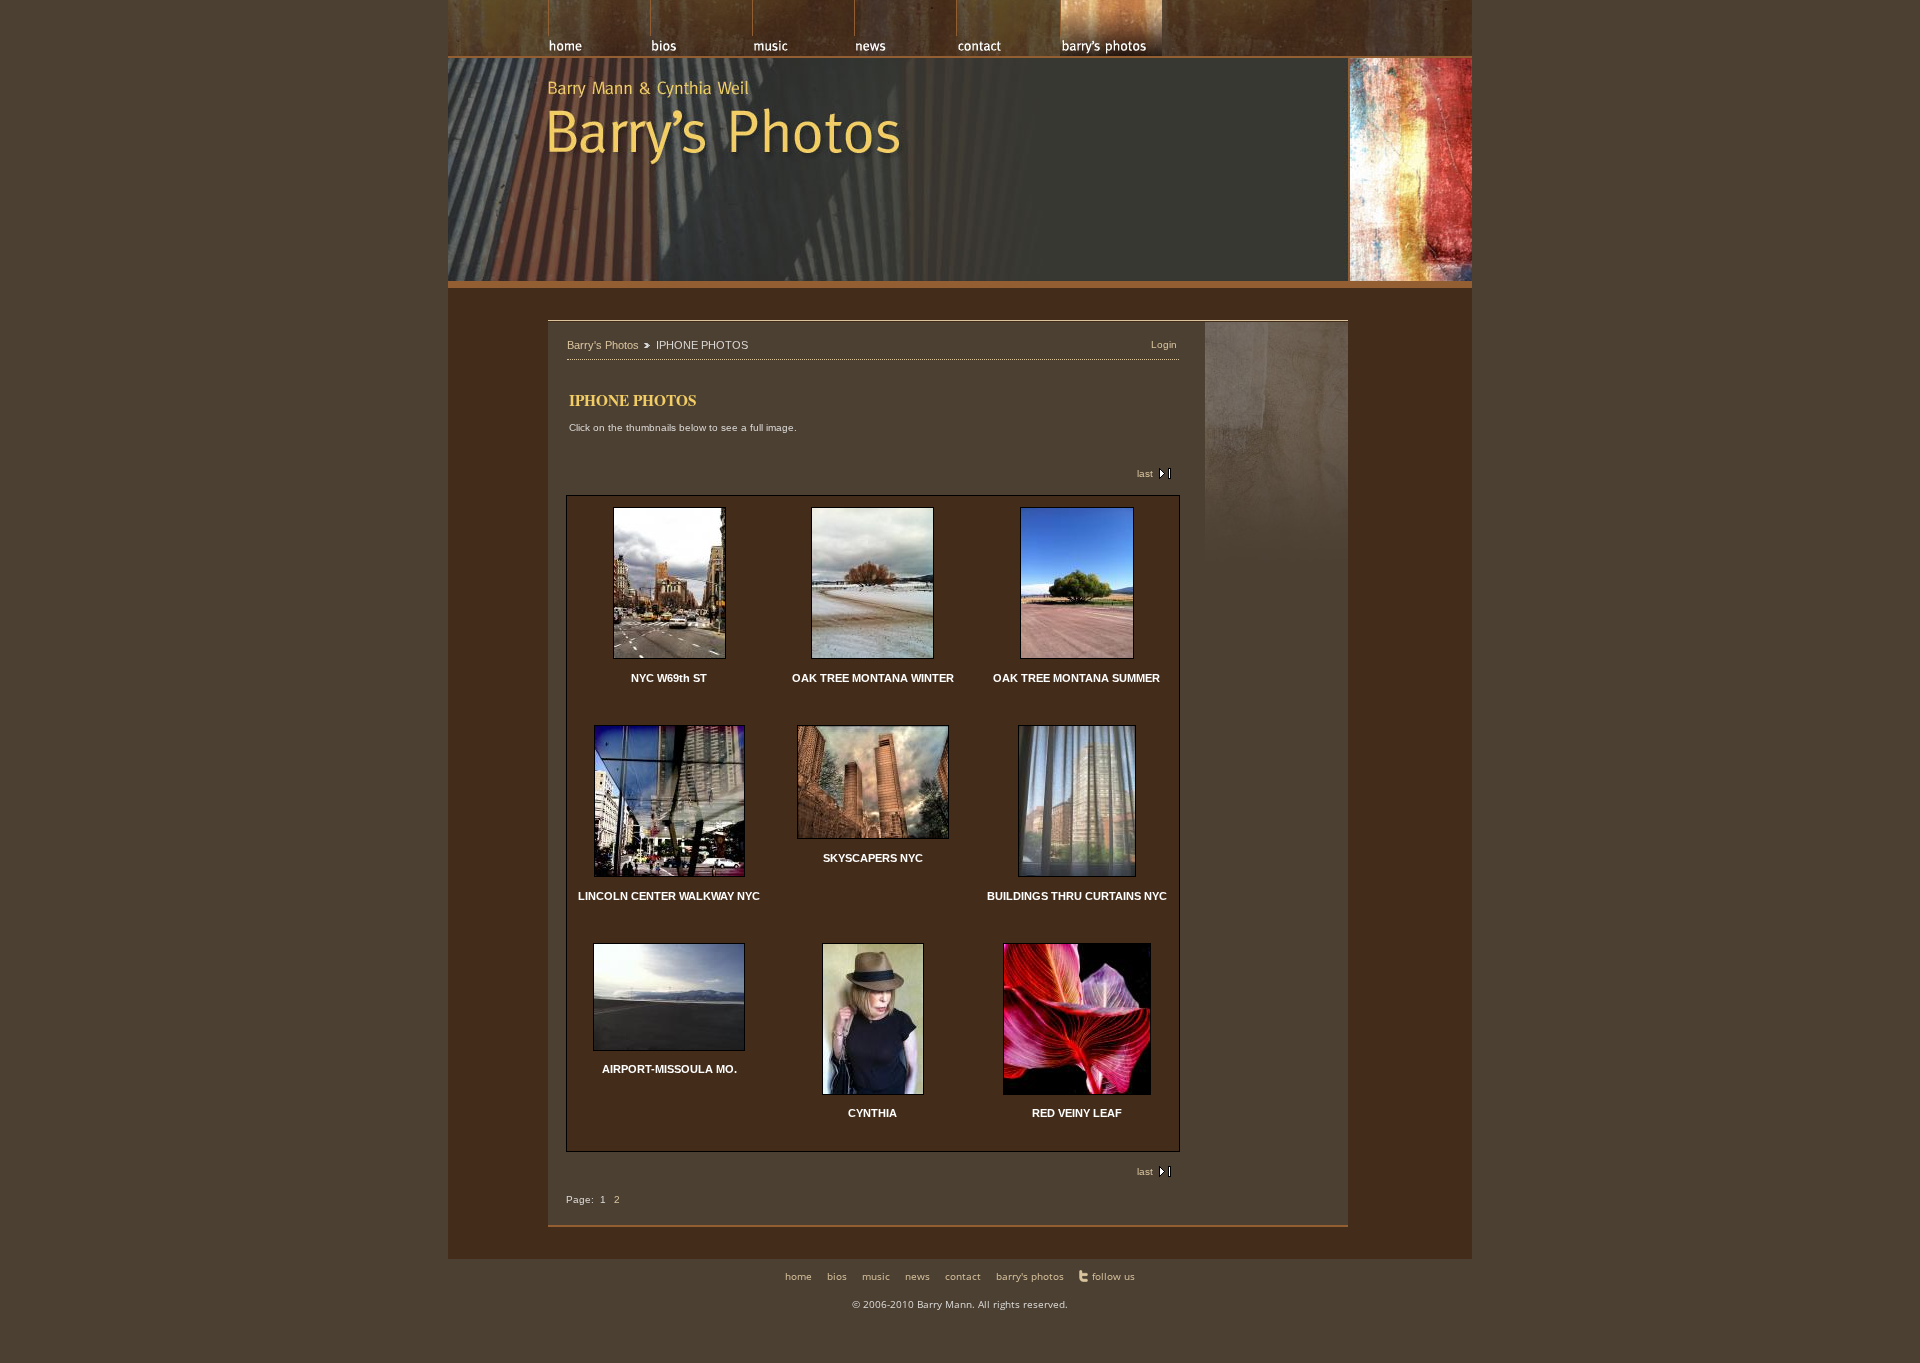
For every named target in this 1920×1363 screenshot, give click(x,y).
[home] (599, 28)
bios (837, 1276)
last (1145, 473)
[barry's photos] (1111, 28)
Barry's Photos (603, 345)
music (876, 1276)
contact (963, 1276)
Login (1164, 344)
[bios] (701, 28)
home (798, 1276)
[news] (905, 28)
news (917, 1276)
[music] (803, 28)
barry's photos (1030, 1276)
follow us (1113, 1276)
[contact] (1008, 28)
